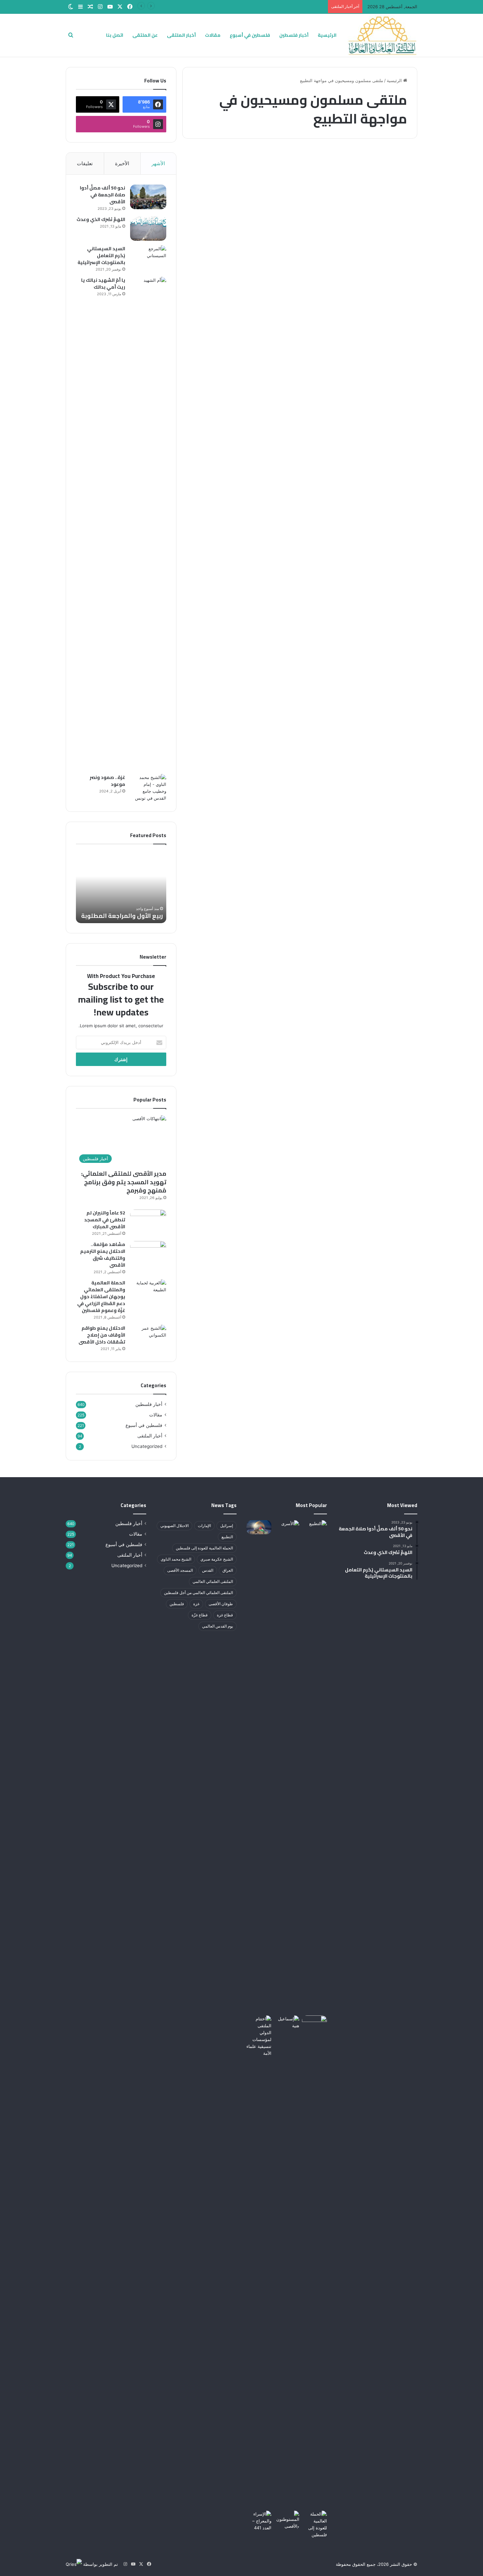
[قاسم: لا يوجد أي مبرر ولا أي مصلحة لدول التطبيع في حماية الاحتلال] (239, 267)
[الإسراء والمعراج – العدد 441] (259, 2521)
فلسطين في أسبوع (250, 35)
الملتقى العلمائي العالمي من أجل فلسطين (198, 1593)
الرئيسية (327, 35)
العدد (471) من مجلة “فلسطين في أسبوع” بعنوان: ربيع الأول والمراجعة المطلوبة (252, 7)
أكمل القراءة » (388, 343)
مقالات (213, 35)
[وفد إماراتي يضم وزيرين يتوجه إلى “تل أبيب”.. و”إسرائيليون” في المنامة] (314, 1766)
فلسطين (177, 1604)
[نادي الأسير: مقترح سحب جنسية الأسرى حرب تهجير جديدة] (287, 1766)
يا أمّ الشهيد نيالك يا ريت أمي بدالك (103, 284)
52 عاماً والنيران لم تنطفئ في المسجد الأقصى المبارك (105, 1220)
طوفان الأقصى (221, 1604)
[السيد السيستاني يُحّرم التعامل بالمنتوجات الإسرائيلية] (148, 258)
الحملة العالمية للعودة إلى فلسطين (204, 1548)
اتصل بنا (115, 35)
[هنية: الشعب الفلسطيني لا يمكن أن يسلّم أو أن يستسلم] (287, 2022)
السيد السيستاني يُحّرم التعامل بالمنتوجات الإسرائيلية (101, 255)
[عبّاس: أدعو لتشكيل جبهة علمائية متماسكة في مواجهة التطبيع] (361, 267)
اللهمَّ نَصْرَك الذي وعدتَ (101, 219)
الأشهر (158, 163)
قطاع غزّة (200, 1615)
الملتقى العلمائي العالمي (213, 1581)
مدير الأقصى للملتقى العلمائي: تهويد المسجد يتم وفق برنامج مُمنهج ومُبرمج (124, 1182)
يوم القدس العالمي (218, 1626)
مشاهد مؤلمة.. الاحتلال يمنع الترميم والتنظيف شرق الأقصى (103, 1255)
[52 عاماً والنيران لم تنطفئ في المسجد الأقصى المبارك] (148, 1222)
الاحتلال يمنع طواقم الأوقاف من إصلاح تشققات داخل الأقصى (102, 1335)
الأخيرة (122, 163)
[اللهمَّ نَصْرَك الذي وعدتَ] (148, 228)
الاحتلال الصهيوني (174, 1526)
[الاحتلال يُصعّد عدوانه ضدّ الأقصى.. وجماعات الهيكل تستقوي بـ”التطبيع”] (287, 2520)
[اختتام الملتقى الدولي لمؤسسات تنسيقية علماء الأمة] (259, 2262)
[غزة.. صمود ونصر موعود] (148, 788)
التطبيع (227, 1537)
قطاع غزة (225, 1615)
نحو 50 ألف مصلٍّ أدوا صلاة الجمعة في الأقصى (103, 195)
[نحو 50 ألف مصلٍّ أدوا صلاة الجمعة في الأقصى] (148, 197)
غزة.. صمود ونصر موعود (107, 781)
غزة (196, 1604)
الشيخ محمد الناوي (176, 1559)
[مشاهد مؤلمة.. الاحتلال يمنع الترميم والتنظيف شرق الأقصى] (148, 1253)
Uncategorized (147, 1446)
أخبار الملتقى (181, 35)
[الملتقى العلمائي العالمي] (382, 35)
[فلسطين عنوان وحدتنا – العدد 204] (314, 2022)
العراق (228, 1570)
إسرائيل (227, 1526)
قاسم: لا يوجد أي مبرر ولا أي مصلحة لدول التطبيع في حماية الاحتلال (241, 192)
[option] (121, 887)
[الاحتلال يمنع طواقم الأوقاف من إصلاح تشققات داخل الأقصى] (148, 1337)
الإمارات (204, 1526)
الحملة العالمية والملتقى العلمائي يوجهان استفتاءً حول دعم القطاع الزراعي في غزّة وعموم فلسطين (101, 1297)
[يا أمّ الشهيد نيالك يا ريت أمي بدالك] (148, 523)
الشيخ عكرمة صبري (217, 1559)
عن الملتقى (145, 35)
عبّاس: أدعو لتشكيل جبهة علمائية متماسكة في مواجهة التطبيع (363, 192)
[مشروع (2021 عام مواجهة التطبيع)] (314, 2524)
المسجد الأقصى (180, 1570)
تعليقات (85, 163)
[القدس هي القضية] (259, 1527)
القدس (208, 1570)
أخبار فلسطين (294, 35)
